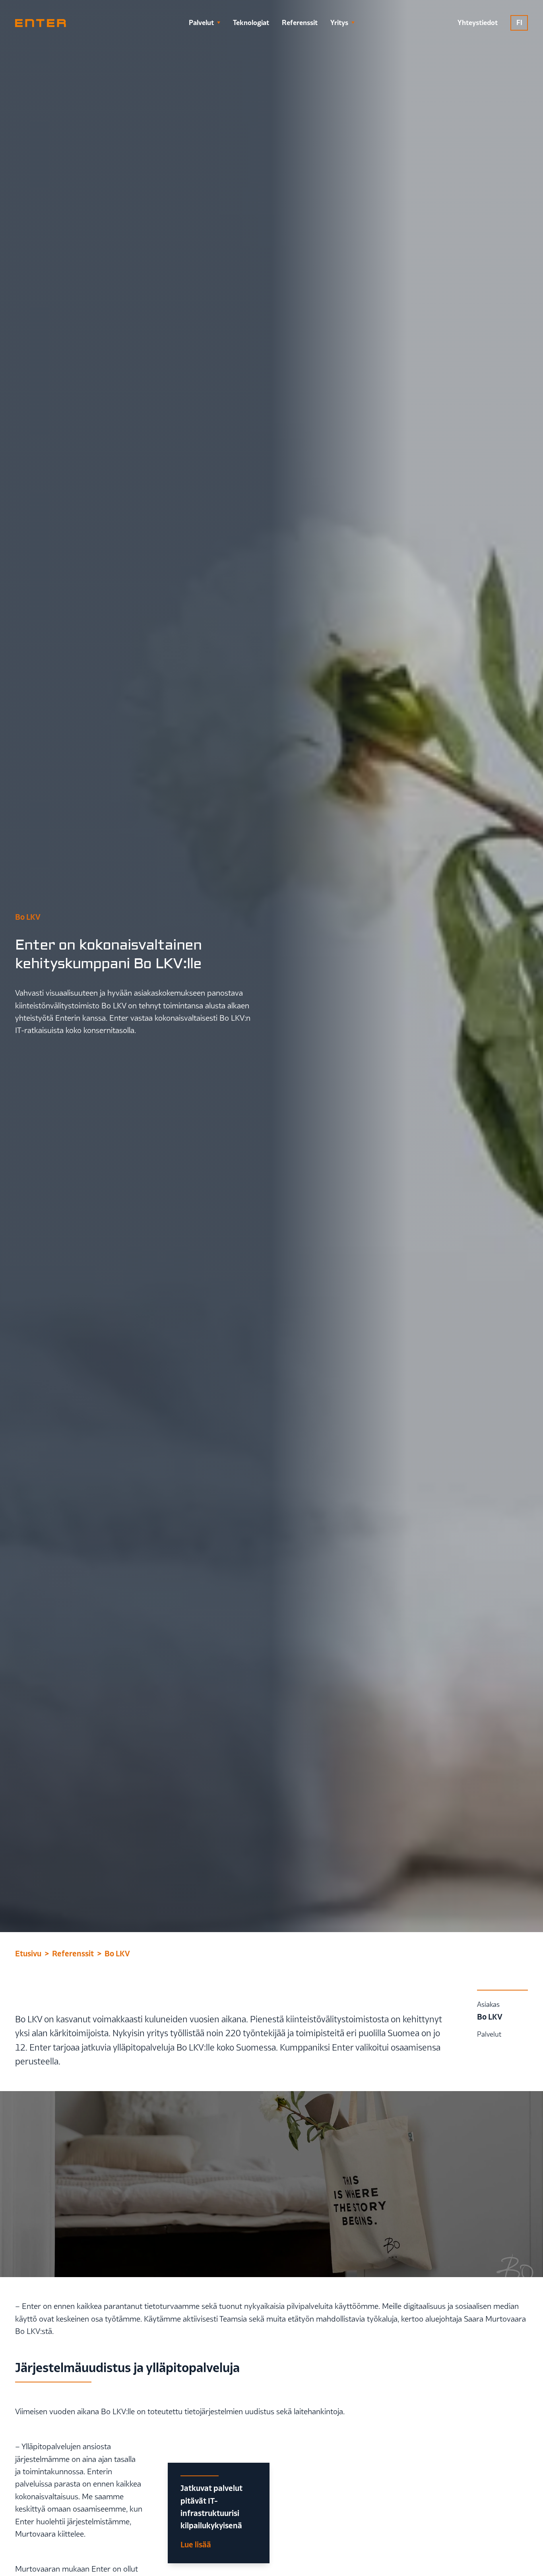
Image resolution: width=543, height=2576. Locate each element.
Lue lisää (196, 2544)
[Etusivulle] (41, 23)
